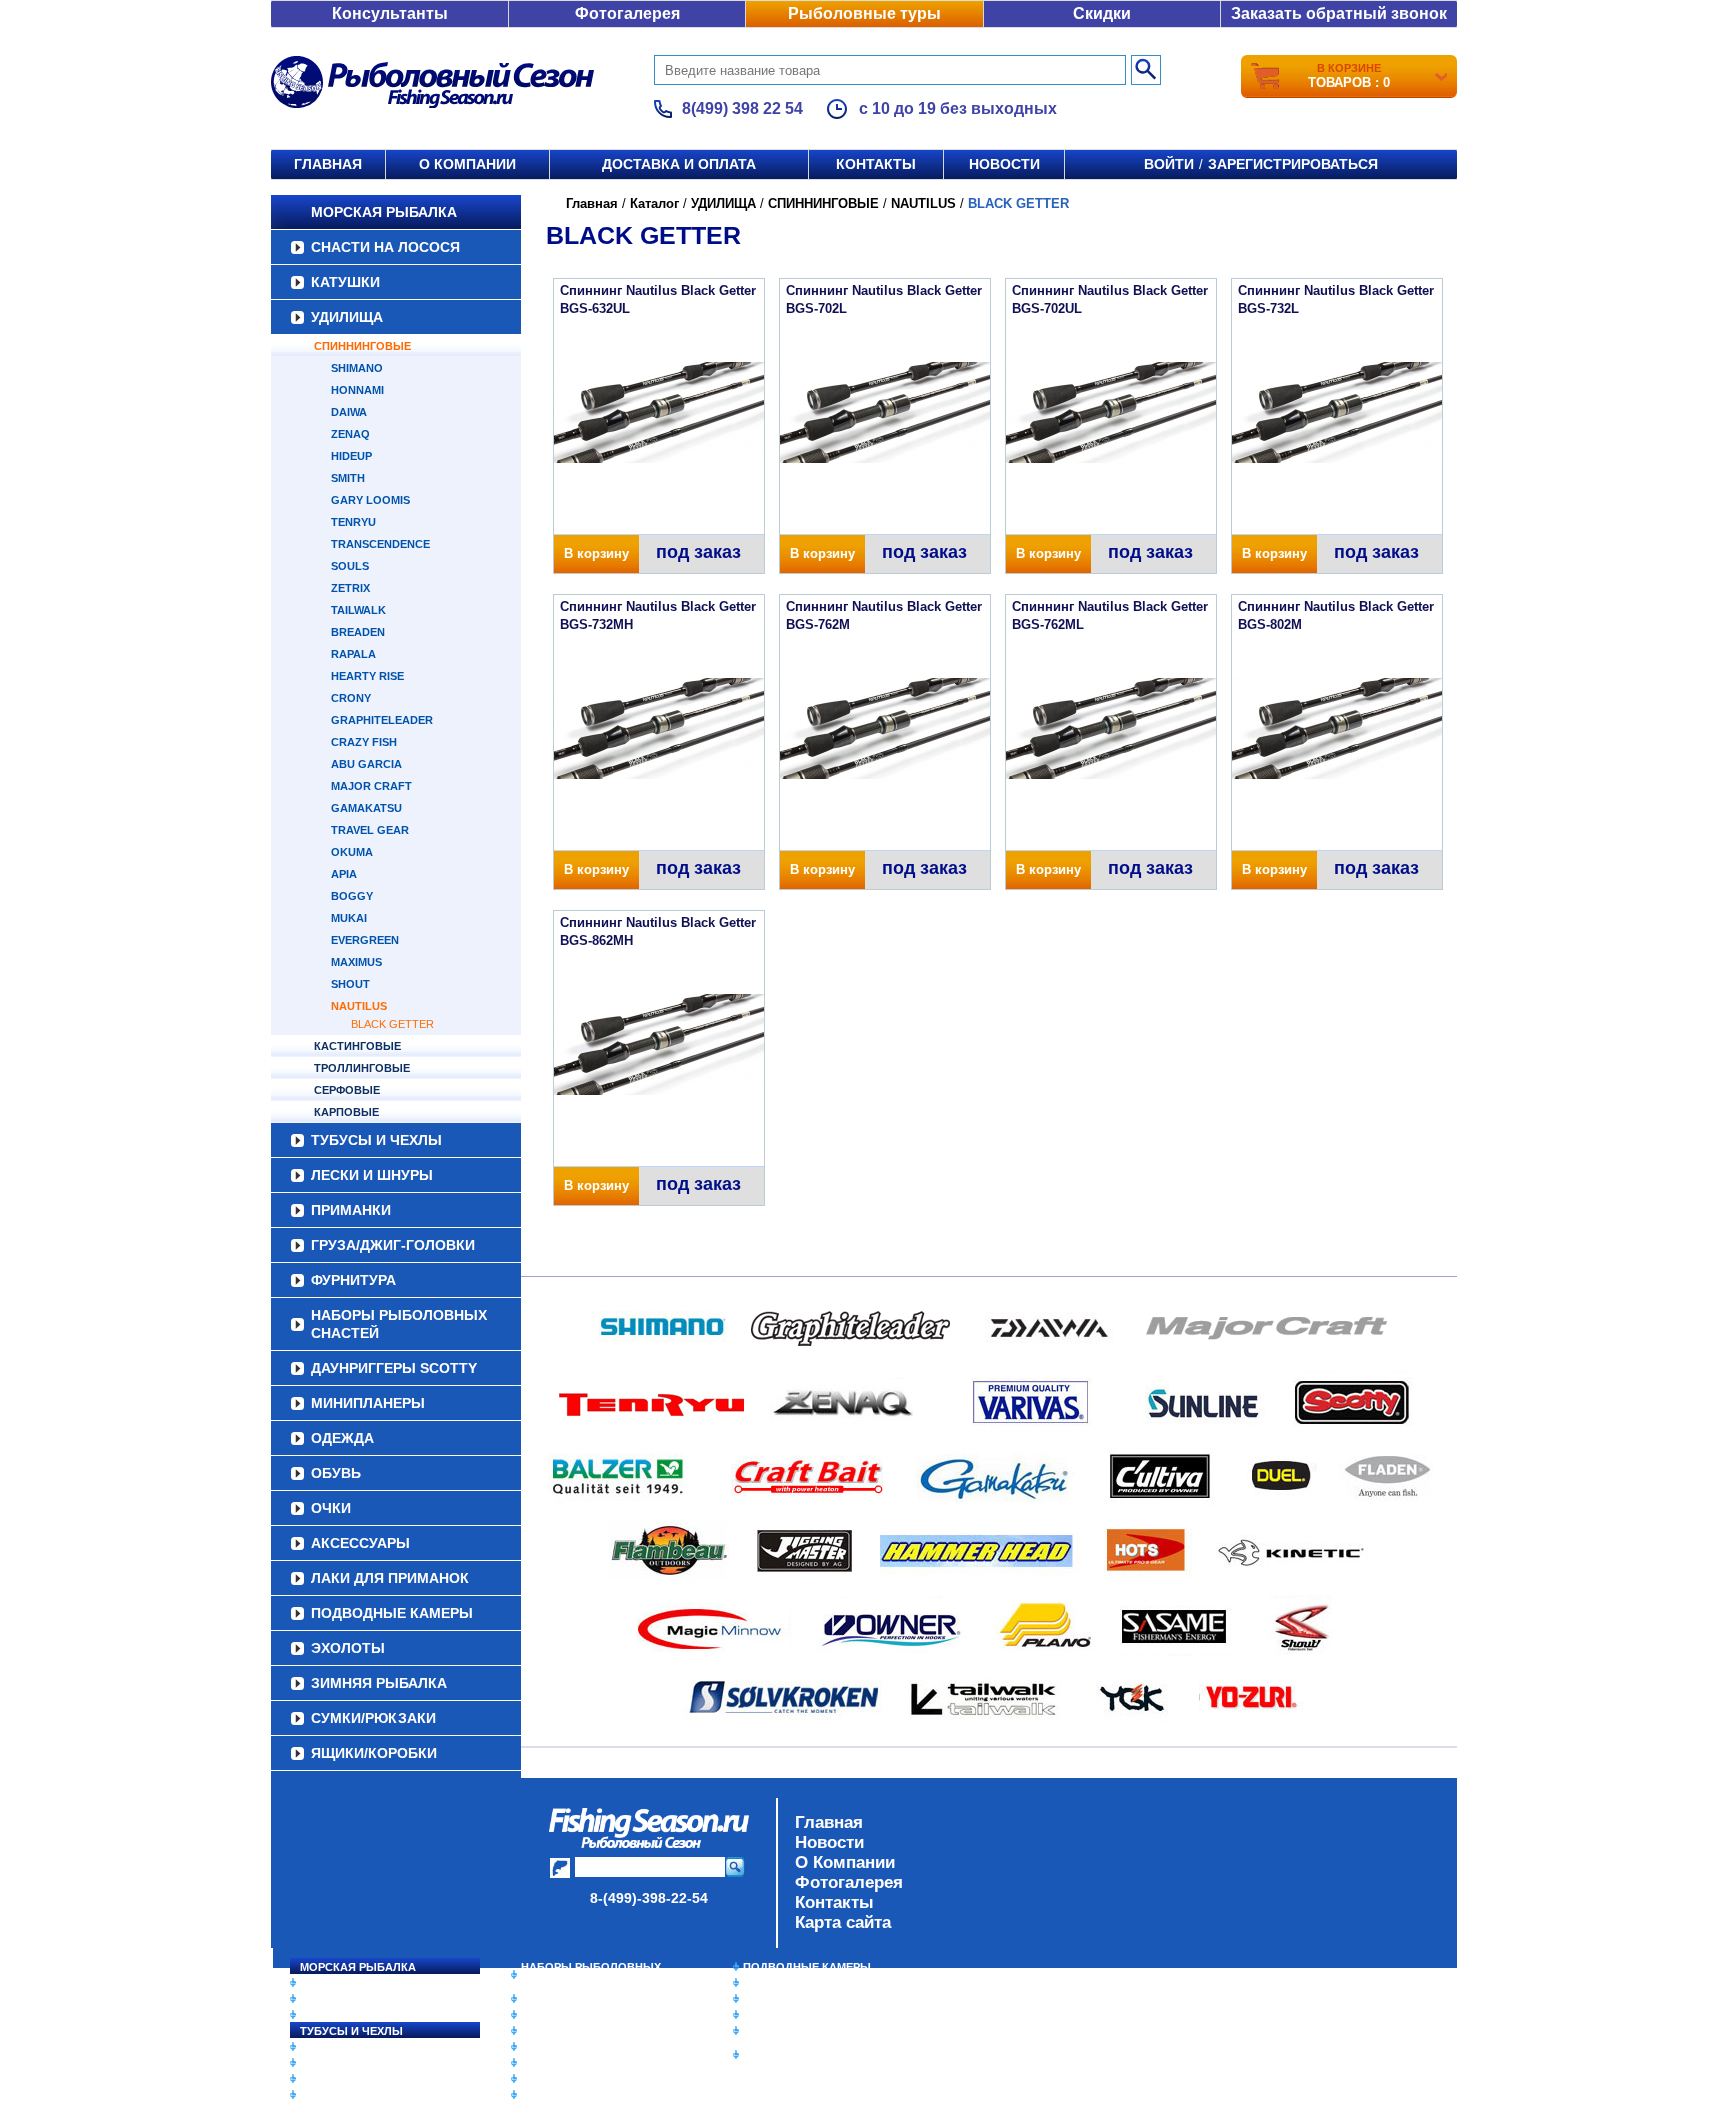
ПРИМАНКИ (351, 1210)
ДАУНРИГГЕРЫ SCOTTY (394, 1368)
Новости (1004, 164)
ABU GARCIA (366, 764)
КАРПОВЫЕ (346, 1112)
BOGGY (352, 896)
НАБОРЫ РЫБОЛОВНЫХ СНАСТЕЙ (399, 1324)
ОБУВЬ (336, 1473)
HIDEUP (351, 456)
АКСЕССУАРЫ (360, 1543)
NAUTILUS (359, 1006)
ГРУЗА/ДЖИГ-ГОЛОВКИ (393, 1245)
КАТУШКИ (345, 282)
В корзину (596, 553)
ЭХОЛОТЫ (348, 1648)
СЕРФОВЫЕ (347, 1090)
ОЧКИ (331, 1508)
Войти (1169, 164)
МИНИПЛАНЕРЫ (368, 1403)
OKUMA (352, 852)
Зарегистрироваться (1293, 164)
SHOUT (350, 984)
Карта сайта (843, 1922)
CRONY (351, 698)
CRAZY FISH (364, 742)
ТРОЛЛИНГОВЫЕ (362, 1068)
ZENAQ (350, 434)
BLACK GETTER (392, 1024)
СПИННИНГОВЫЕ (362, 346)
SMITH (348, 478)
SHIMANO (357, 368)
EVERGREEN (365, 940)
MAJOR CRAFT (371, 786)
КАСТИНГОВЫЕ (357, 1046)
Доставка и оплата (679, 164)
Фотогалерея (627, 13)
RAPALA (353, 654)
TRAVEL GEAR (370, 830)
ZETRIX (350, 588)
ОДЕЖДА (342, 1438)
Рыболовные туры (864, 13)
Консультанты (390, 13)
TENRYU (353, 522)
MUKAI (349, 918)
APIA (344, 874)
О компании (467, 164)
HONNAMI (357, 390)
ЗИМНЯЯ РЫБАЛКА (379, 1683)
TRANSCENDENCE (380, 544)
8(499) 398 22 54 (742, 108)
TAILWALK (358, 610)
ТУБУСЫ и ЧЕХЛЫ (376, 1140)
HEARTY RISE (367, 676)
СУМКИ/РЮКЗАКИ (373, 1718)
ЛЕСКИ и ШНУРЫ (372, 1175)
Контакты (876, 164)
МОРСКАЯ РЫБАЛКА (384, 212)
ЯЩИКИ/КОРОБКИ (374, 1753)
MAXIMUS (356, 962)
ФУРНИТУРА (353, 1280)
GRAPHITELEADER (382, 720)
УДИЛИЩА (347, 317)
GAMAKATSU (366, 808)
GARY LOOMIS (370, 500)
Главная (328, 164)
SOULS (350, 566)
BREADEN (358, 632)
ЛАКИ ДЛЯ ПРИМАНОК (390, 1578)
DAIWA (349, 412)
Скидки (1102, 13)
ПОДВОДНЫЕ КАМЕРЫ (392, 1613)
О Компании (845, 1862)
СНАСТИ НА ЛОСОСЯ (385, 247)
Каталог (654, 203)
